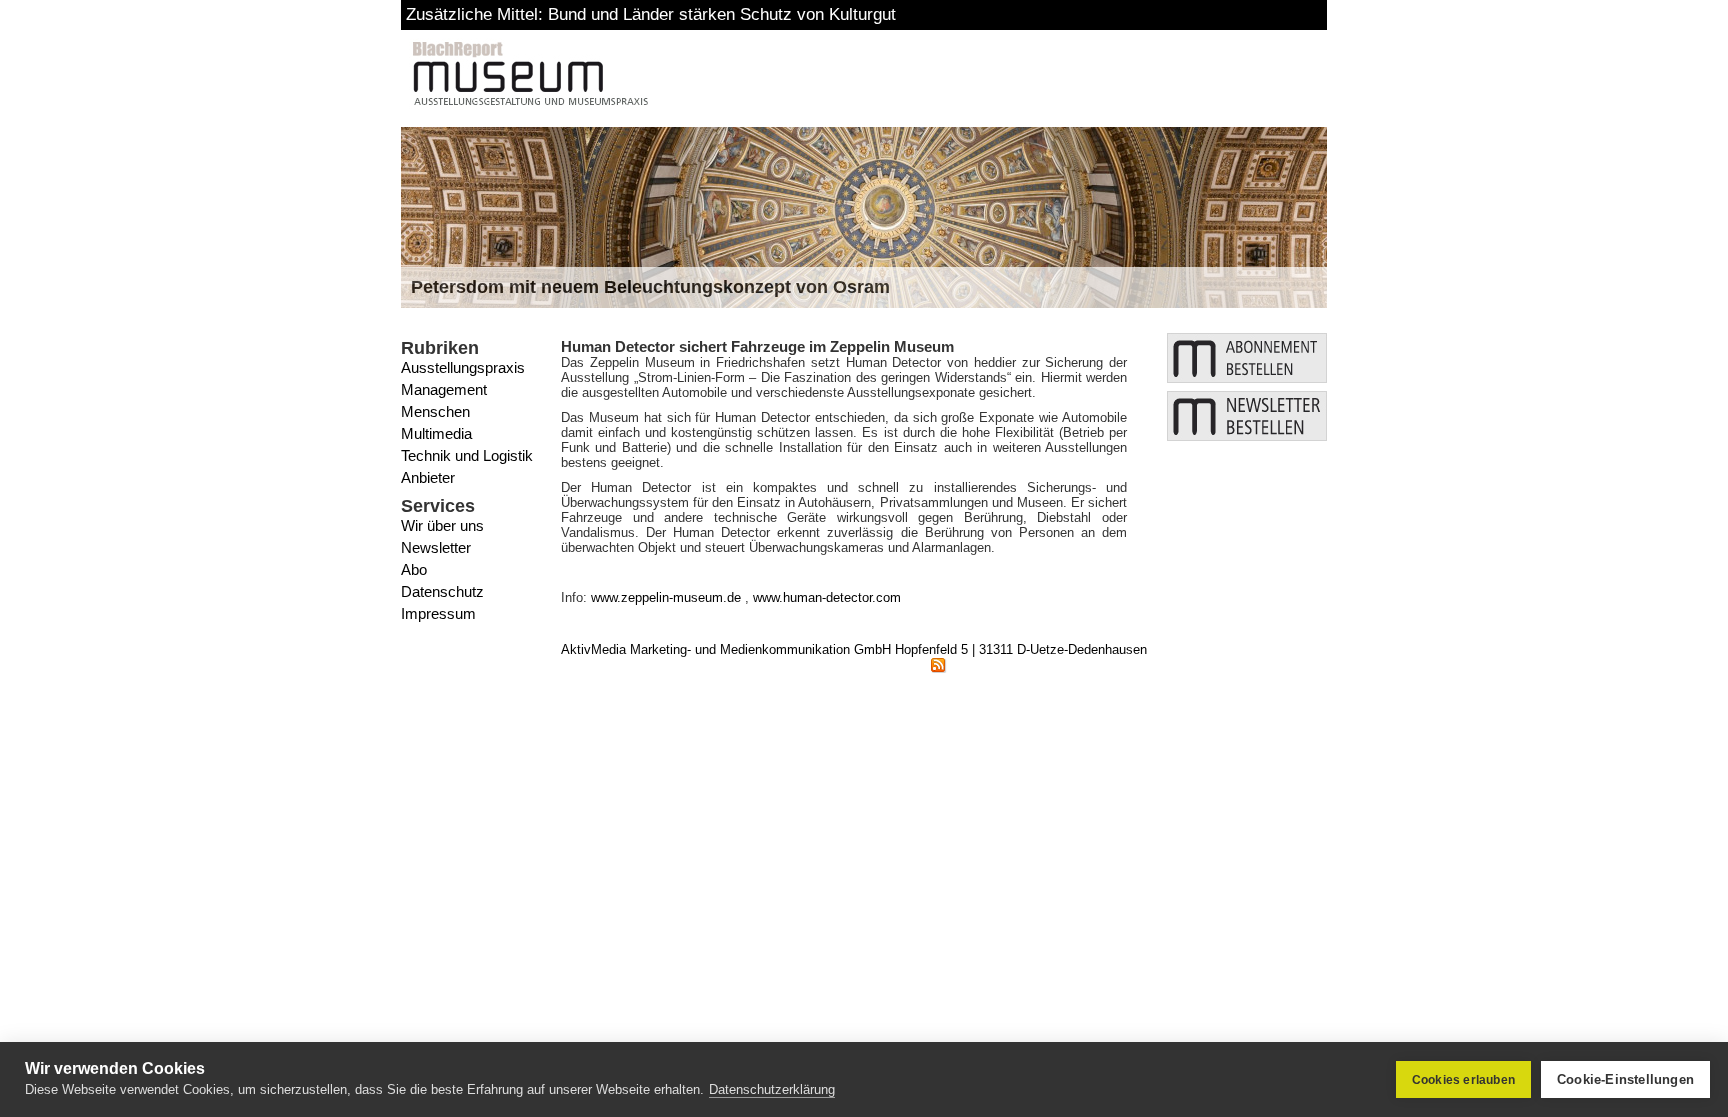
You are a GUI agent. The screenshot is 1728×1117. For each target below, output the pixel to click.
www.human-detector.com (827, 597)
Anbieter (428, 477)
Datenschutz (442, 591)
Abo (414, 569)
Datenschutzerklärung (772, 1089)
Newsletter (436, 547)
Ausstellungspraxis (463, 367)
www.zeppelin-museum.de (666, 597)
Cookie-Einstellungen (1625, 1079)
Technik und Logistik (467, 455)
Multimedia (436, 433)
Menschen (435, 411)
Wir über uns (442, 525)
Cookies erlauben (1463, 1080)
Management (444, 389)
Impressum (438, 613)
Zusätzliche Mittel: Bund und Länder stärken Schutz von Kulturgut (651, 14)
